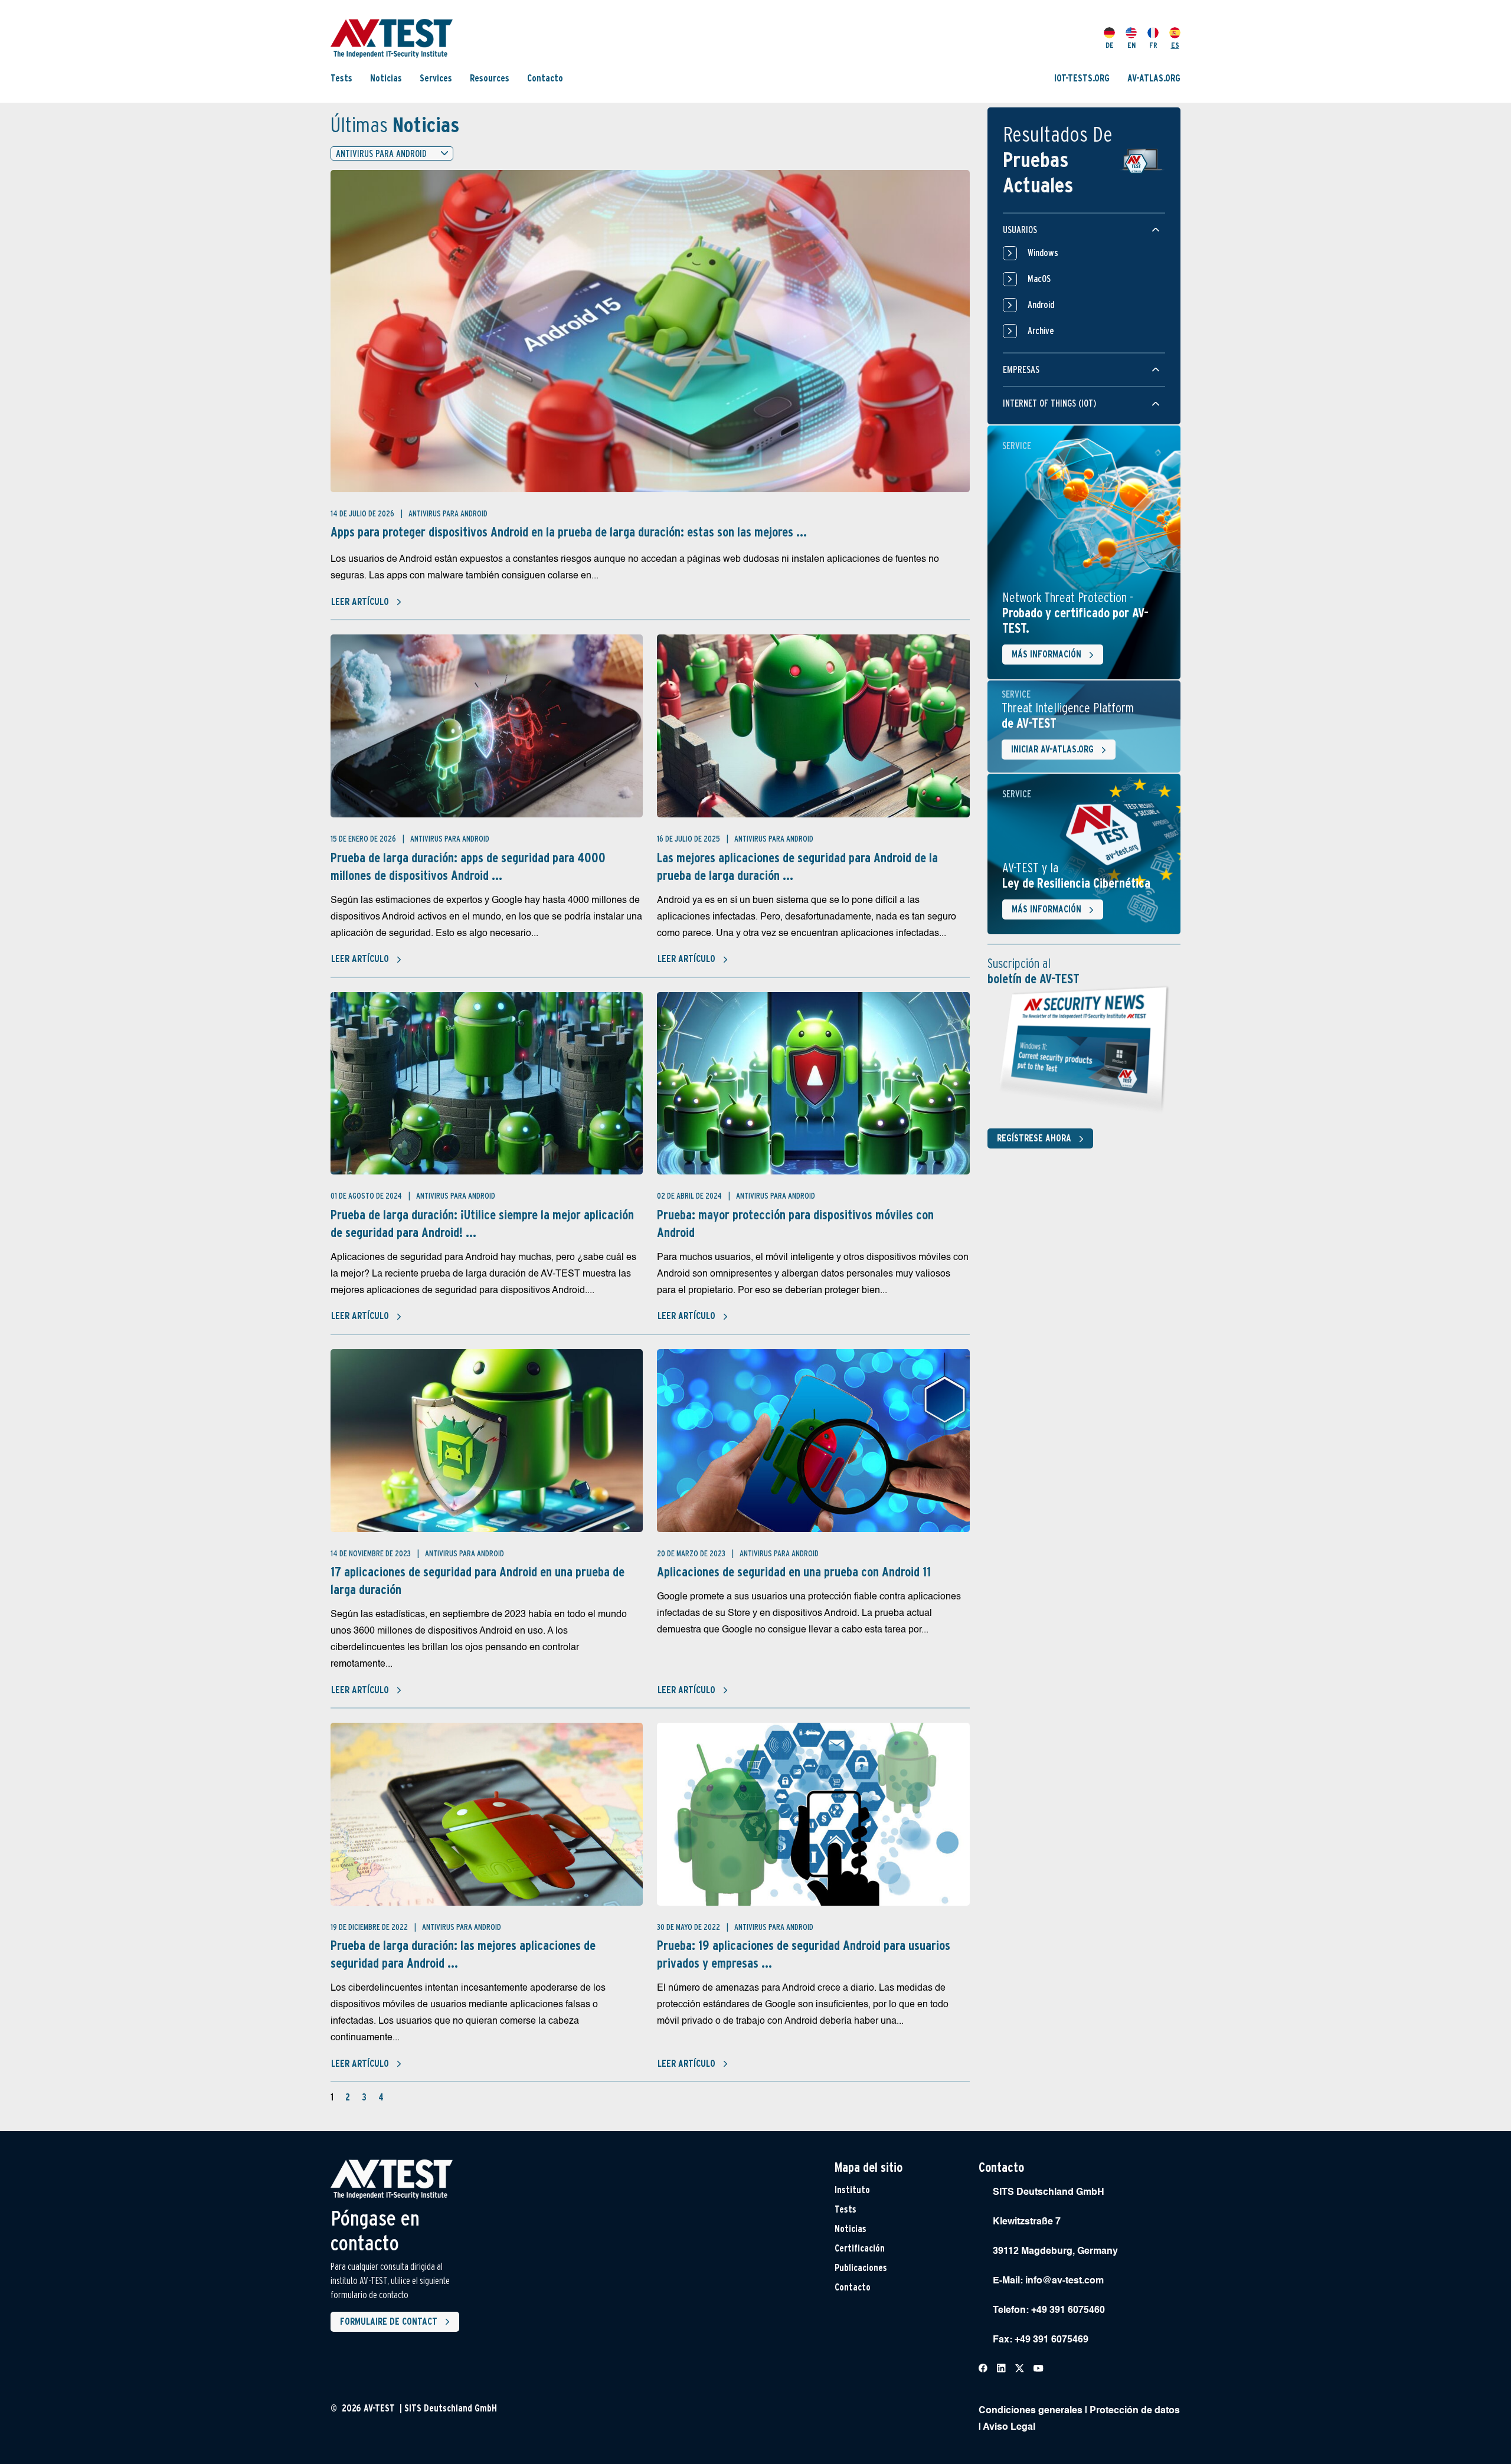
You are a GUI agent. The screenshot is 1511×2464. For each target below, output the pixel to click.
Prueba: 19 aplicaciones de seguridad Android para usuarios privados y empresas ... (804, 1954)
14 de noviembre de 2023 (372, 1553)
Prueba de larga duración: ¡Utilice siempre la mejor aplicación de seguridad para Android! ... (482, 1223)
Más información (1046, 654)
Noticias (386, 78)
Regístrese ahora (1034, 1138)
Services (436, 78)
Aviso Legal (1009, 2427)
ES (1175, 45)
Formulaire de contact (389, 2321)
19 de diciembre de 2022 (370, 1927)
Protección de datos (1135, 2411)
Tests (341, 78)
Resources (490, 78)
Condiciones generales (1031, 2411)
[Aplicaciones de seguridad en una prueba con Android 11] (813, 1441)
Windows (1043, 253)
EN (1131, 45)
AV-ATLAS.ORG (1154, 78)
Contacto (545, 78)
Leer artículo (360, 602)
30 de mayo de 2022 (689, 1927)
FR (1153, 45)
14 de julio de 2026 (363, 513)
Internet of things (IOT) (1049, 403)
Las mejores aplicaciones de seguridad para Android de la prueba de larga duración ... (797, 866)
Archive (1041, 331)
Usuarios (1020, 230)
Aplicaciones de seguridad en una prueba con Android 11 (794, 1572)
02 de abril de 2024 (690, 1196)
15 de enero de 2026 (364, 839)
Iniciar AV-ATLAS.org (1052, 749)
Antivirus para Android (448, 513)
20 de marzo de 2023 (692, 1553)
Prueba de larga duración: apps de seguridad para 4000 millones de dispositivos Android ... (468, 866)
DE (1110, 45)
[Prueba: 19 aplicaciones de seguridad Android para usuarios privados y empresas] (813, 1814)
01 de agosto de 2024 (367, 1196)
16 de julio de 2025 (689, 839)
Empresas (1021, 370)
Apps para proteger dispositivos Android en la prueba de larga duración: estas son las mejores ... (569, 532)
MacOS (1039, 279)
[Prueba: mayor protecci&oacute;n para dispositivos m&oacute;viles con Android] (813, 1084)
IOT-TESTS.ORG (1082, 78)
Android (1041, 305)
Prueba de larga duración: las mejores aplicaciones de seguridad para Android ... (463, 1954)
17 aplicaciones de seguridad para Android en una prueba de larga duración (477, 1581)
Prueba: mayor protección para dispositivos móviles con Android (795, 1223)
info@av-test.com (1064, 2281)
